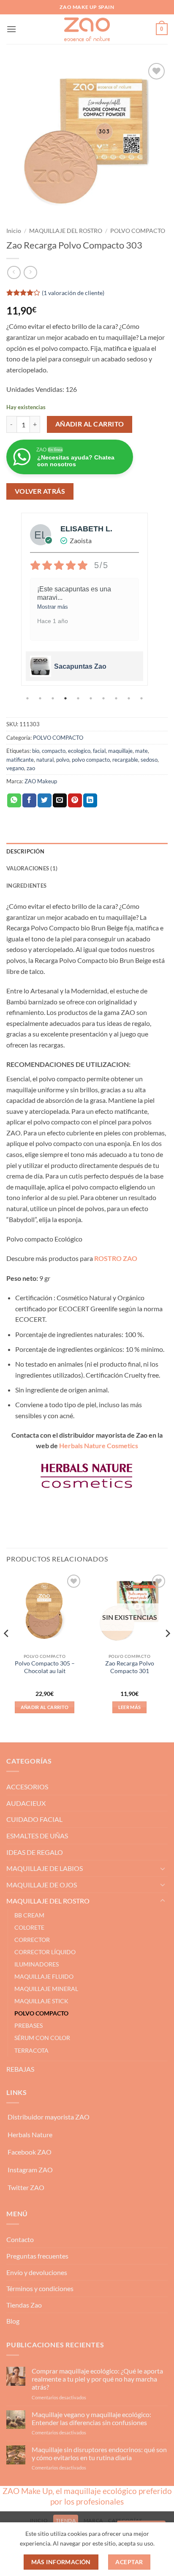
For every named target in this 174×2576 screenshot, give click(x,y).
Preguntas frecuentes (37, 2256)
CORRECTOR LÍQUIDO (45, 1952)
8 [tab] (117, 698)
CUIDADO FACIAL (34, 1819)
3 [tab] (54, 698)
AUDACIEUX (26, 1803)
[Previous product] (30, 272)
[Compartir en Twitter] (45, 801)
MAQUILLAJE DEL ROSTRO (66, 231)
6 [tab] (92, 698)
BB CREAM (29, 1915)
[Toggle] (163, 1868)
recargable (125, 760)
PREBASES (29, 2025)
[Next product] (14, 272)
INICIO (39, 2520)
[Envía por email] (60, 801)
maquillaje (120, 751)
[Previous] (7, 1650)
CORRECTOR (32, 1940)
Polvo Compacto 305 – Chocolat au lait (45, 1667)
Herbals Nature (30, 2134)
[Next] (167, 1650)
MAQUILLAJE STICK (41, 2001)
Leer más (130, 1707)
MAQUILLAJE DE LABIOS (45, 1868)
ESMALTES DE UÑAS (37, 1836)
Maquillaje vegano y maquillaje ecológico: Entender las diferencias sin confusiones (91, 2418)
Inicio (14, 231)
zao (31, 768)
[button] (11, 29)
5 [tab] (79, 698)
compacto (54, 751)
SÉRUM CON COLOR (42, 2038)
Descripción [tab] (25, 851)
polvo (63, 760)
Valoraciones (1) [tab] (32, 868)
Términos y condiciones (40, 2288)
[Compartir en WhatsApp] (14, 801)
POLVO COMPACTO (138, 231)
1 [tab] (28, 698)
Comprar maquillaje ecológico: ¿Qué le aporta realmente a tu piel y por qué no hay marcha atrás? (97, 2379)
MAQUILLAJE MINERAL (46, 1989)
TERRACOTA (31, 2050)
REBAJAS (20, 2069)
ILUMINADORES (37, 1964)
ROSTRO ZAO (116, 1258)
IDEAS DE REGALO (35, 1852)
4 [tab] (66, 698)
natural (45, 760)
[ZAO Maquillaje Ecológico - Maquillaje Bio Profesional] (87, 29)
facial (99, 751)
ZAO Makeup (41, 781)
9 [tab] (130, 698)
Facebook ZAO (30, 2152)
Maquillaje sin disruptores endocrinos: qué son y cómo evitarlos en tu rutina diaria (99, 2453)
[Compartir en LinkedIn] (90, 801)
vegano (15, 768)
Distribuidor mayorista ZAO (49, 2117)
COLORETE (29, 1927)
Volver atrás (40, 491)
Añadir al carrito (90, 424)
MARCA (93, 2520)
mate (141, 751)
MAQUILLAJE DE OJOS (42, 1885)
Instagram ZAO (30, 2170)
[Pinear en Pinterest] (75, 801)
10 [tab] (142, 698)
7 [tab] (104, 698)
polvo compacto (91, 760)
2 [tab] (41, 698)
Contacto (20, 2239)
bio (36, 751)
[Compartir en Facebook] (29, 801)
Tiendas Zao (24, 2305)
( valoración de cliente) (73, 293)
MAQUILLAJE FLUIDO (44, 1976)
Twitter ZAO (26, 2187)
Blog (13, 2321)
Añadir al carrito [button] (45, 1707)
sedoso (149, 760)
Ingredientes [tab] (26, 886)
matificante (20, 760)
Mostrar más (53, 607)
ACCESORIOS (27, 1787)
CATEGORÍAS (125, 2520)
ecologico (79, 751)
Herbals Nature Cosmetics (99, 1445)
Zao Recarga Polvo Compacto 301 (130, 1667)
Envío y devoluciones (37, 2272)
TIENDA (66, 2520)
